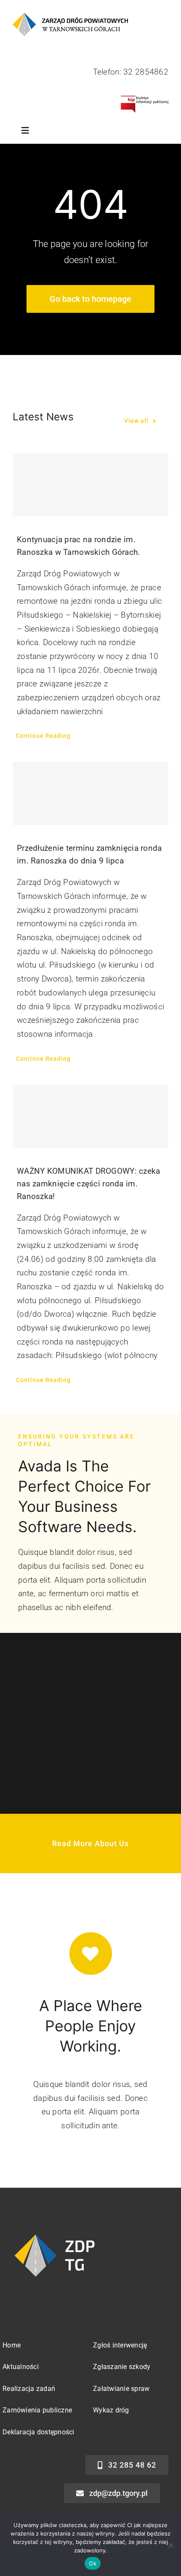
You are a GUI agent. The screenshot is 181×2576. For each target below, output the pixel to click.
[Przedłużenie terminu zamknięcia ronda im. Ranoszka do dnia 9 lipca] (90, 793)
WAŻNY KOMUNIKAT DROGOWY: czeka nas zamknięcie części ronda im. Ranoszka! (89, 1184)
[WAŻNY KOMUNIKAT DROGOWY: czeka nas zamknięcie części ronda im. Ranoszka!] (90, 1116)
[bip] (145, 100)
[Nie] (170, 2545)
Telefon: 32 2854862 (131, 72)
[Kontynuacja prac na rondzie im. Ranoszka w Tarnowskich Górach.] (90, 485)
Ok (93, 2563)
